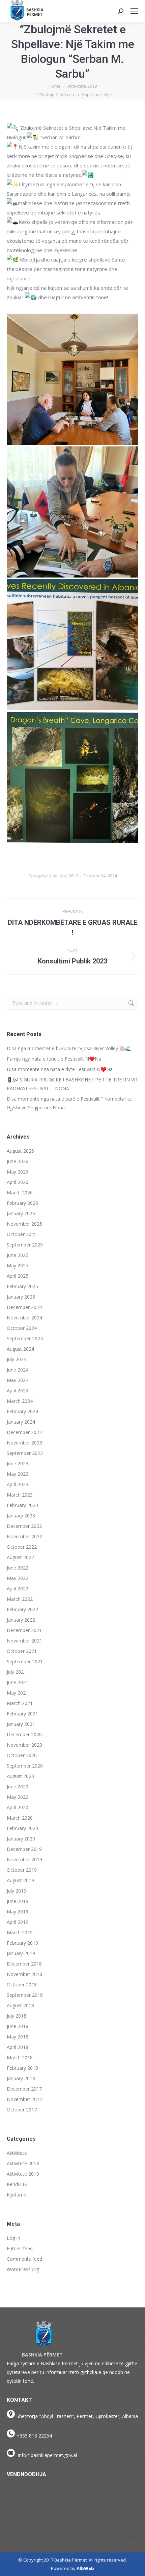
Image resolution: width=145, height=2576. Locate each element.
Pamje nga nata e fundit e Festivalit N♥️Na (54, 1059)
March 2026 (20, 1193)
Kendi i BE (18, 2184)
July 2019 (17, 1891)
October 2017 (22, 2110)
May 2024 (18, 1380)
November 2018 (24, 1974)
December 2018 (24, 1964)
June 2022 (18, 1568)
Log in (13, 2238)
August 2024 (20, 1349)
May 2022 (18, 1578)
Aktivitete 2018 (23, 2163)
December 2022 (24, 1526)
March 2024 (20, 1401)
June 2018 (18, 2026)
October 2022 (22, 1547)
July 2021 (17, 1672)
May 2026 (18, 1172)
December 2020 (24, 1734)
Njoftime (17, 2195)
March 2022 (20, 1599)
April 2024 (18, 1391)
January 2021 (21, 1724)
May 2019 (18, 1912)
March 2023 (20, 1495)
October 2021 (22, 1651)
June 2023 (18, 1463)
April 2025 (18, 1276)
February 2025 (22, 1286)
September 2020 (25, 1766)
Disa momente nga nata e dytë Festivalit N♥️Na (60, 1069)
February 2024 (22, 1411)
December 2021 (24, 1630)
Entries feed (20, 2248)
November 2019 (24, 1859)
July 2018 (17, 2016)
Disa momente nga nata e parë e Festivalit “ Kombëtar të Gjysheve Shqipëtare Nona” (69, 1103)
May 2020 (18, 1797)
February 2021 (22, 1714)
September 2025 (25, 1245)
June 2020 (18, 1787)
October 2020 (22, 1755)
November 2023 (24, 1443)
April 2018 (18, 2047)
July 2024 (17, 1359)
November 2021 (24, 1641)
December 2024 (24, 1307)
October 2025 (22, 1234)
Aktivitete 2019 (64, 876)
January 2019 (21, 1953)
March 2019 (20, 1932)
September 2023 (25, 1453)
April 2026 (18, 1182)
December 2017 (24, 2089)
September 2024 (25, 1338)
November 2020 (24, 1745)
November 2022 (24, 1536)
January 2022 (21, 1620)
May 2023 (18, 1474)
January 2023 (21, 1516)
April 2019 (18, 1922)
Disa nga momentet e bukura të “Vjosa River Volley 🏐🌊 (69, 1048)
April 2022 (18, 1589)
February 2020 (22, 1828)
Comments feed (24, 2259)
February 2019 (22, 1943)
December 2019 (24, 1849)
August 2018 (20, 2005)
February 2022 (22, 1609)
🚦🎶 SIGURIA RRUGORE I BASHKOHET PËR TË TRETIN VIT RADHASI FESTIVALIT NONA (72, 1084)
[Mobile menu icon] (134, 11)
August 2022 (20, 1557)
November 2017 (24, 2099)
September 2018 (25, 1995)
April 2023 (18, 1484)
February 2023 (22, 1505)
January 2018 (21, 2078)
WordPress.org (23, 2269)
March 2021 (20, 1703)
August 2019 (20, 1880)
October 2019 (22, 1870)
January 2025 (21, 1297)
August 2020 (20, 1776)
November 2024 (24, 1318)
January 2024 (21, 1422)
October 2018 (22, 1985)
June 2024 (18, 1370)
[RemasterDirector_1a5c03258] (72, 379)
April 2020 (18, 1807)
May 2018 (18, 2037)
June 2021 (18, 1682)
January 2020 (21, 1839)
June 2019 (18, 1901)
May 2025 (18, 1265)
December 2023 (24, 1432)
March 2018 (20, 2057)
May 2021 (18, 1693)
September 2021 (25, 1661)
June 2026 (18, 1161)
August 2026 (20, 1151)
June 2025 (18, 1255)
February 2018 (22, 2068)
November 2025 (24, 1224)
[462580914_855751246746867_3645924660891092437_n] (72, 645)
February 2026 (22, 1203)
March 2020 (20, 1818)
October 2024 (22, 1328)
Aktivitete (17, 2153)
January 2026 (21, 1213)
